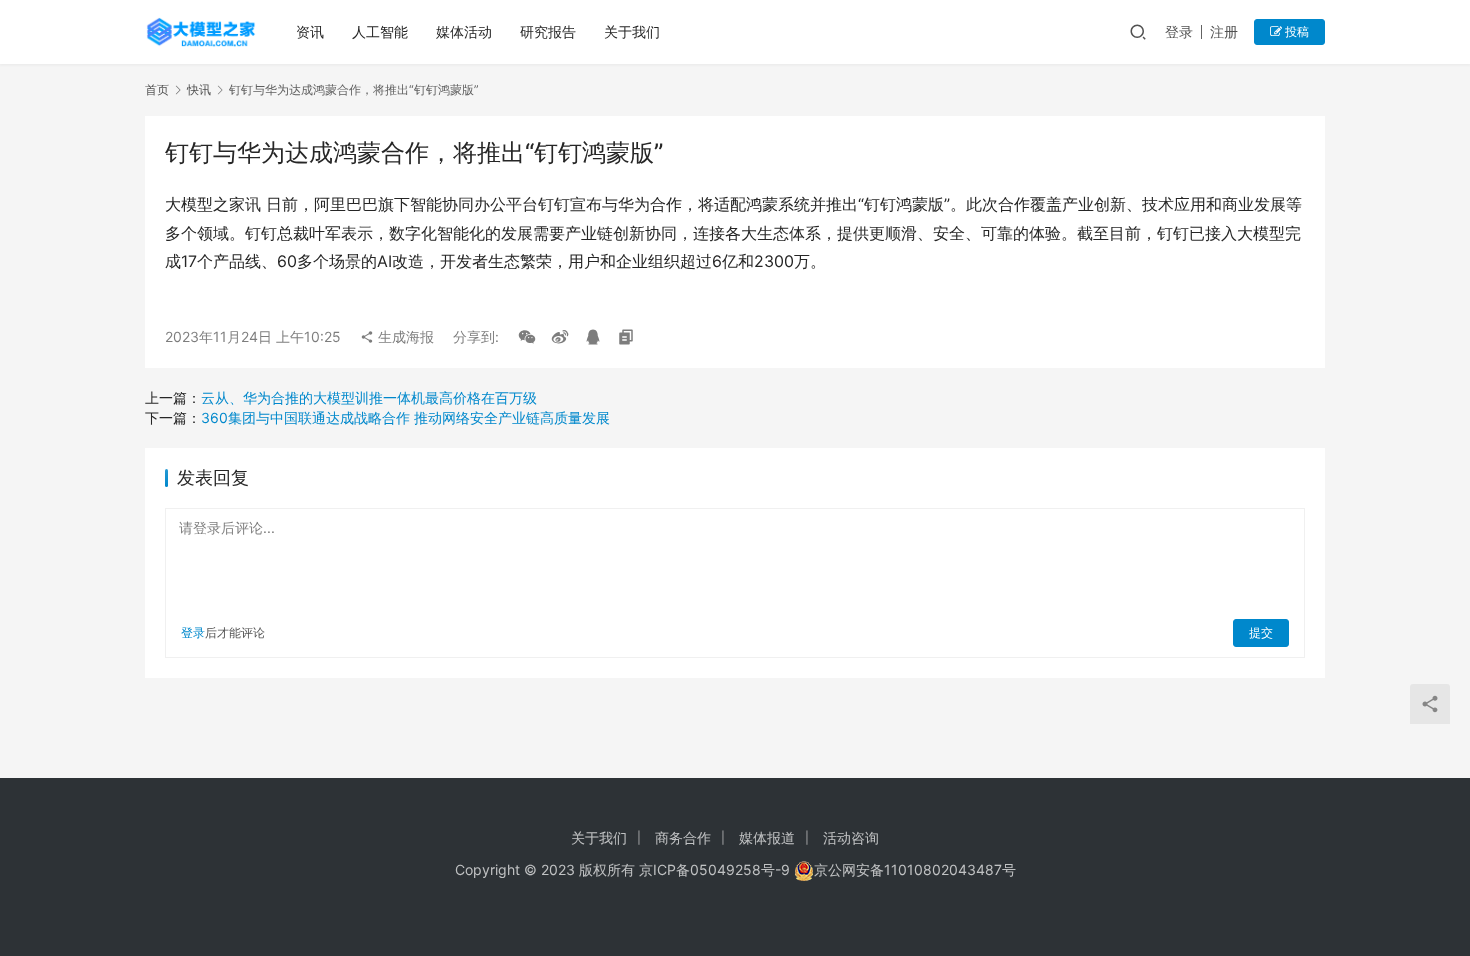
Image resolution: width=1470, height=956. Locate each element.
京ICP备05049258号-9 (714, 869)
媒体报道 (767, 837)
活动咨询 (851, 837)
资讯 (310, 31)
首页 (157, 89)
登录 (1179, 31)
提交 (1261, 632)
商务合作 (683, 837)
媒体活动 (464, 31)
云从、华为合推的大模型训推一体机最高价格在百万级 (369, 397)
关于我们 (632, 31)
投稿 (1295, 31)
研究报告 (548, 31)
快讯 (199, 89)
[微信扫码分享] (527, 337)
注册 (1224, 31)
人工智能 (380, 31)
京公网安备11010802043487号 (915, 869)
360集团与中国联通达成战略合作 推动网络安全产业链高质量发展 (405, 417)
